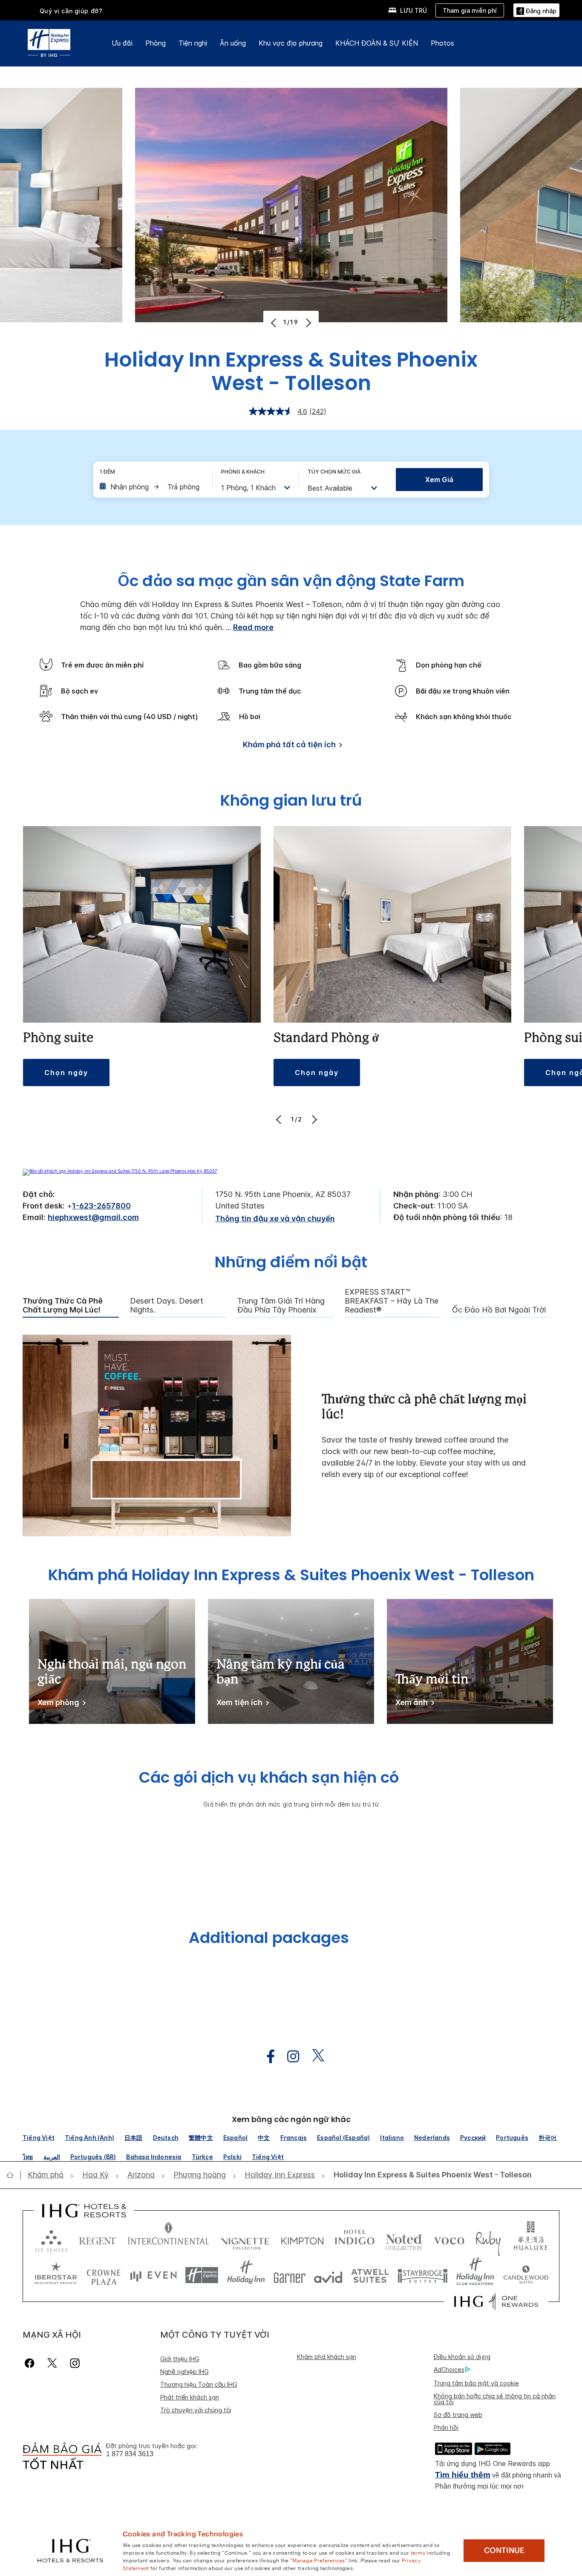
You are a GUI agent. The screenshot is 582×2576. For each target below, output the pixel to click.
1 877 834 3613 (130, 2454)
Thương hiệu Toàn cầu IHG (199, 2384)
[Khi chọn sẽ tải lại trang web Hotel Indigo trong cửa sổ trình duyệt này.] (355, 2239)
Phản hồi (446, 2427)
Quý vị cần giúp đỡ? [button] (71, 11)
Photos (442, 43)
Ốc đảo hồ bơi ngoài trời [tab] (499, 1310)
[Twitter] (52, 2363)
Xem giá (439, 480)
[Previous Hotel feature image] (275, 323)
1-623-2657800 (101, 1206)
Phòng (156, 43)
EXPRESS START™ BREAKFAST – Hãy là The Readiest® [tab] (392, 1301)
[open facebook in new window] (266, 2057)
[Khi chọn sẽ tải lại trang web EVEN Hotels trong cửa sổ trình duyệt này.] (153, 2275)
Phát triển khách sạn (190, 2397)
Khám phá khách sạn (327, 2357)
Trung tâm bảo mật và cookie (476, 2383)
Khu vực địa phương (291, 43)
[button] (536, 10)
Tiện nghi (193, 43)
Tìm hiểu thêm (463, 2475)
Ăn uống (233, 43)
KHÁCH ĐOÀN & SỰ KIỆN (377, 43)
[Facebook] (31, 2363)
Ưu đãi (122, 43)
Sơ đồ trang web (458, 2415)
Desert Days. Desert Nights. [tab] (167, 1305)
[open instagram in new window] (289, 2057)
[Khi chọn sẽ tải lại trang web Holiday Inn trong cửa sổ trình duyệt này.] (246, 2275)
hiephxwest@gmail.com (93, 1217)
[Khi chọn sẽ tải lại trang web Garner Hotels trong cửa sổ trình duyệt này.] (290, 2275)
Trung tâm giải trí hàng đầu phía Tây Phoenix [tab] (281, 1305)
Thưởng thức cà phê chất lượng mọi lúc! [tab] (63, 1305)
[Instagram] (75, 2363)
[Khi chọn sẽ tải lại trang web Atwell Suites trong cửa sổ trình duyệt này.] (370, 2275)
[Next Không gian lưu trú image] (313, 1119)
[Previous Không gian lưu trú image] (280, 1119)
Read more (253, 627)
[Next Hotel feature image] (307, 323)
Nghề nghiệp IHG (184, 2372)
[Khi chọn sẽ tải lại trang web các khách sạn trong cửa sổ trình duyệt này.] (98, 2239)
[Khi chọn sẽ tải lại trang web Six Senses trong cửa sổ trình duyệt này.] (51, 2239)
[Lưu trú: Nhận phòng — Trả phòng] (152, 487)
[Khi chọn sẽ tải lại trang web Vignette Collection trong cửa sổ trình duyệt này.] (245, 2239)
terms (418, 2552)
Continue (504, 2550)
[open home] (13, 2175)
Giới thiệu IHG (180, 2359)
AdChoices (449, 2369)
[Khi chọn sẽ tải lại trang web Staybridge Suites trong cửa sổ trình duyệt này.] (423, 2275)
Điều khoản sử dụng (462, 2357)
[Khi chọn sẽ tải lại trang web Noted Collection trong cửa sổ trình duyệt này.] (404, 2239)
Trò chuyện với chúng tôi (196, 2410)
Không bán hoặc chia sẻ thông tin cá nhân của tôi (495, 2399)
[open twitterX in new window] (314, 2057)
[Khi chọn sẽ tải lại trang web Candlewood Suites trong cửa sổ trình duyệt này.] (526, 2275)
